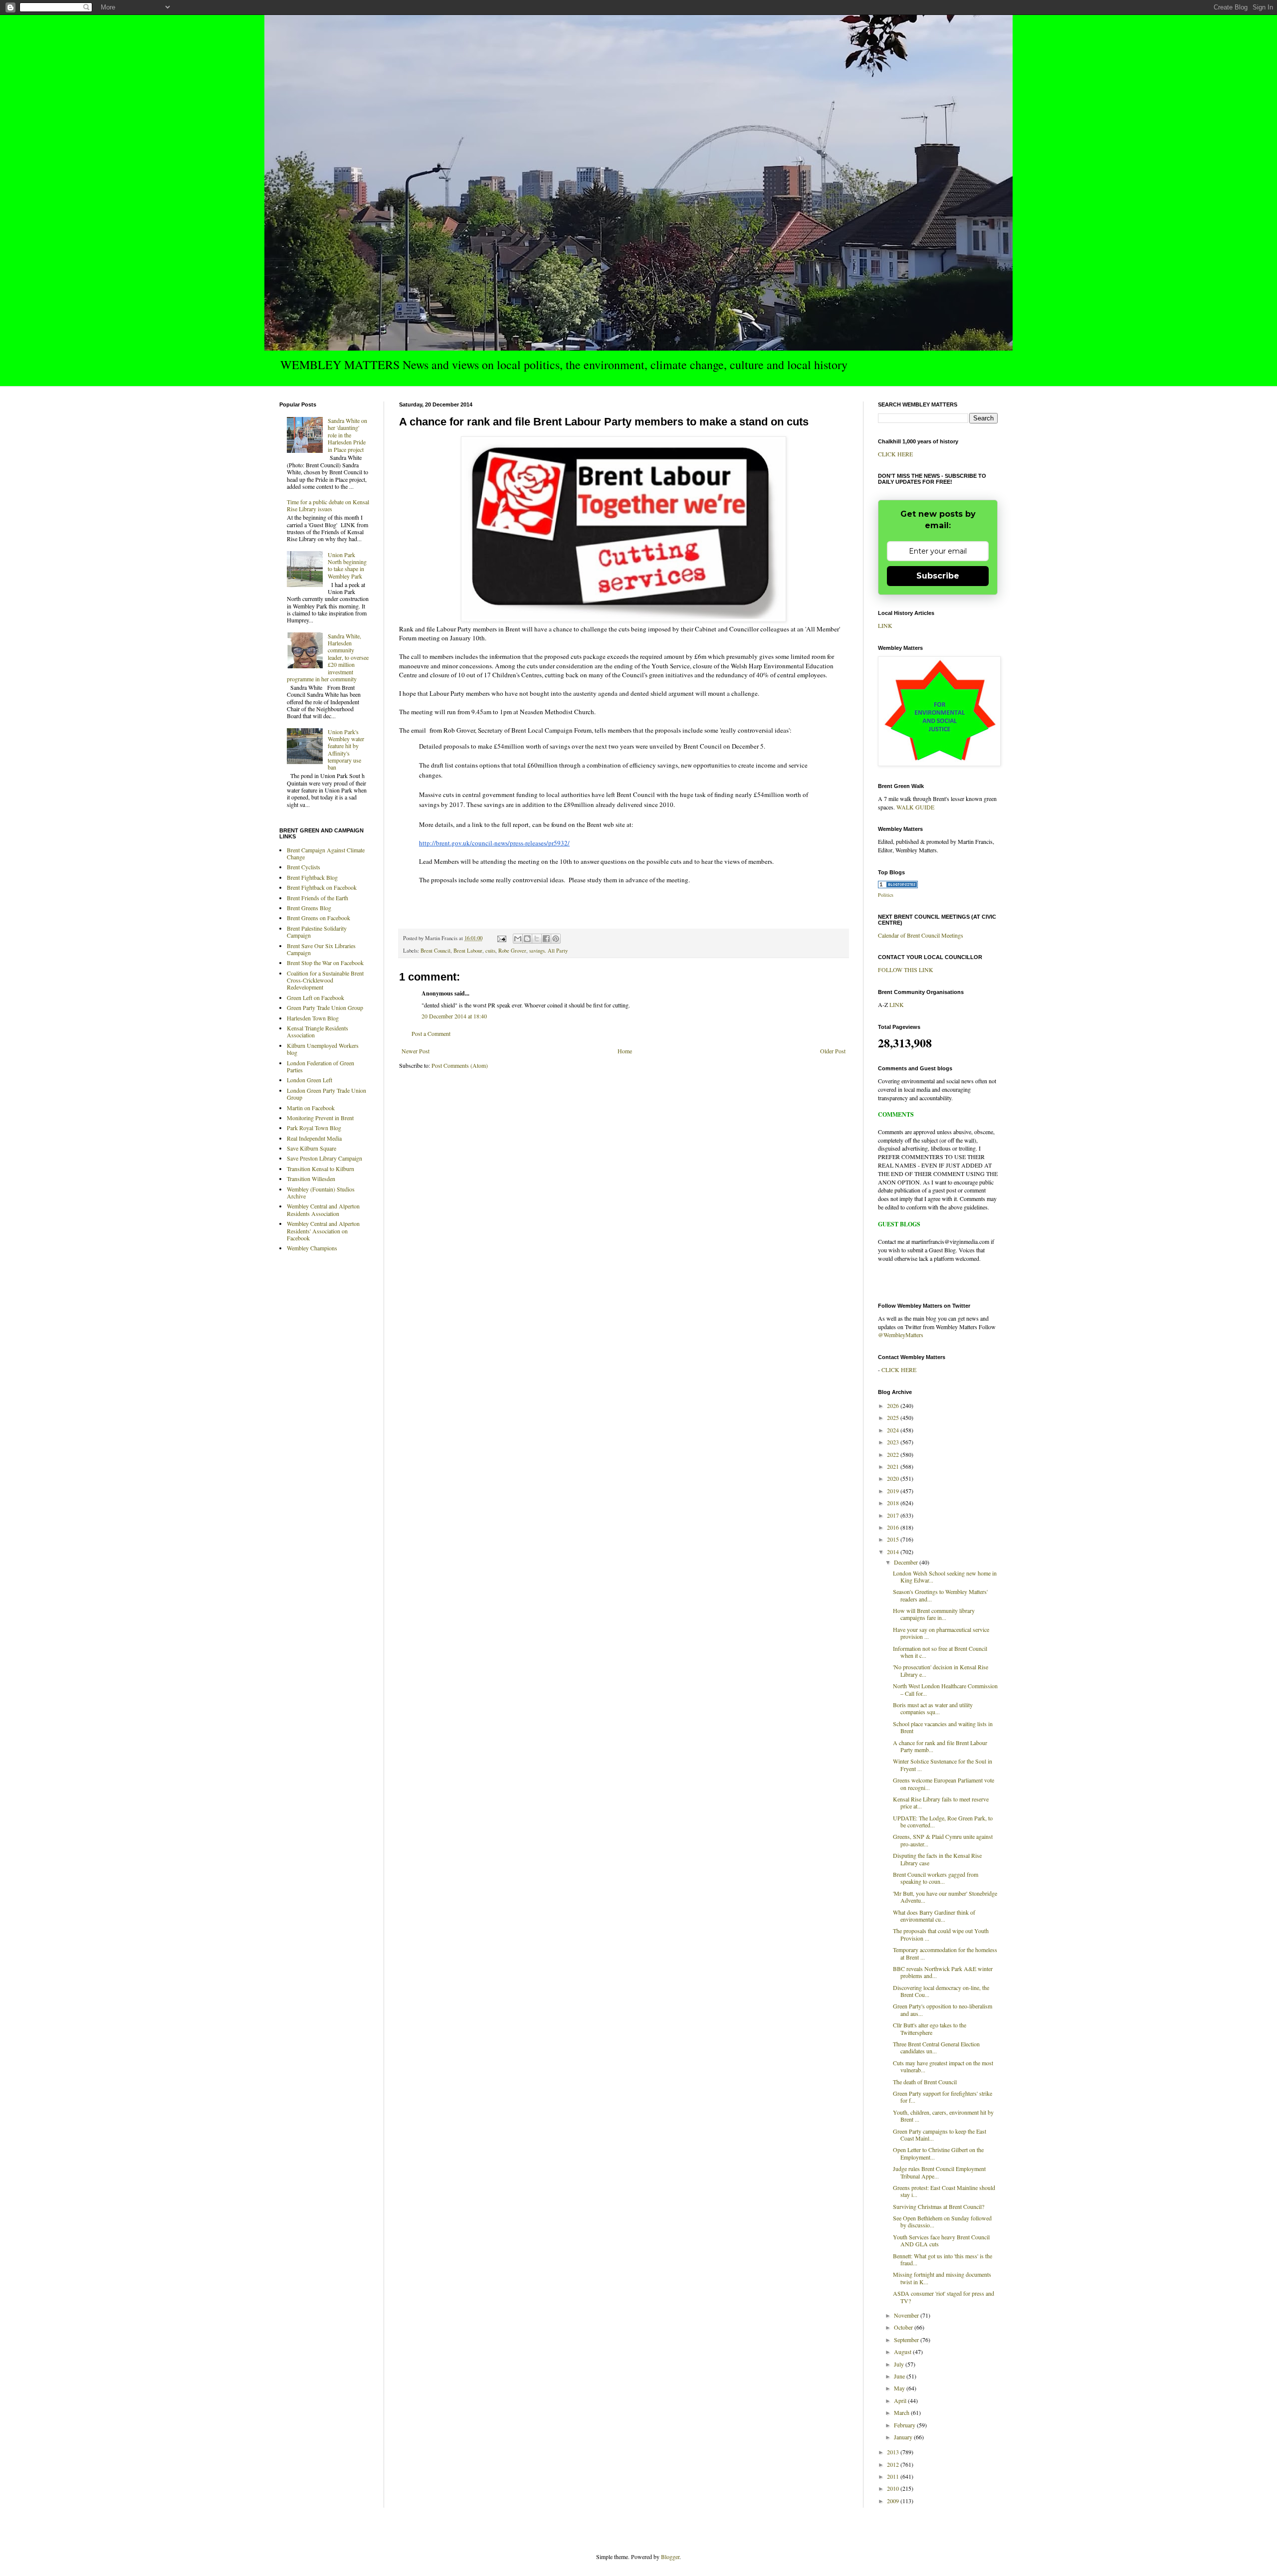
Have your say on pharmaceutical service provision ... (941, 1633)
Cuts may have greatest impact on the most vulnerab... (943, 2066)
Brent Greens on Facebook (319, 918)
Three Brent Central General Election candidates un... (936, 2047)
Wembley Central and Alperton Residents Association (323, 1209)
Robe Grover (512, 951)
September (907, 2340)
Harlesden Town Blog (313, 1018)
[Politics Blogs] (898, 886)
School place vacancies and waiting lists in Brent (943, 1727)
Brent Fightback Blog (312, 877)
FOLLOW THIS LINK (906, 970)
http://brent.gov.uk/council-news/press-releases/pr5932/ (494, 843)
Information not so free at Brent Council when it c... (940, 1652)
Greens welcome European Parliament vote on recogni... (944, 1783)
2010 (894, 2488)
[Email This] (518, 939)
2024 (894, 1430)
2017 (894, 1515)
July (900, 2364)
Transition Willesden (311, 1179)
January (904, 2437)
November (907, 2315)
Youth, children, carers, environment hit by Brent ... (943, 2116)
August (903, 2352)
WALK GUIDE (915, 807)
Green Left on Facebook (316, 997)
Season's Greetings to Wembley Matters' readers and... (940, 1595)
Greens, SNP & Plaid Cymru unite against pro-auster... (943, 1840)
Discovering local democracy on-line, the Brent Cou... (941, 1991)
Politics (886, 895)
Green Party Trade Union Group (325, 1007)
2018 (894, 1503)
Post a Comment (431, 1033)
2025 (894, 1417)
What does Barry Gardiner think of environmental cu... (934, 1916)
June (900, 2376)
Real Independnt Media (314, 1138)
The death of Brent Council (925, 2082)
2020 (894, 1478)
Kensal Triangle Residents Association (318, 1031)
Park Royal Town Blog (314, 1128)
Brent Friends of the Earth (318, 898)
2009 (894, 2501)
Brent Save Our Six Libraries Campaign (321, 949)
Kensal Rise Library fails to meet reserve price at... (941, 1802)
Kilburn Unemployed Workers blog (323, 1049)
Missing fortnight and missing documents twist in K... (942, 2278)
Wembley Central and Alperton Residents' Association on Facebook (323, 1231)
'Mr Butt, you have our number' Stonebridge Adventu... (945, 1897)
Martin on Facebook (311, 1108)
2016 (894, 1527)
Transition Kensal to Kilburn (320, 1169)
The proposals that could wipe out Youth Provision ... (941, 1934)
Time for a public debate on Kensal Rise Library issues (328, 505)
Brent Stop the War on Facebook (325, 963)
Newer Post (416, 1051)
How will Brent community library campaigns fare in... (934, 1614)
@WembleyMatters (901, 1335)
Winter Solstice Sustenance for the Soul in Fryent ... (943, 1765)
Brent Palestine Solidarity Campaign (317, 932)
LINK (885, 625)
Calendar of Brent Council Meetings (921, 935)
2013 (894, 2452)
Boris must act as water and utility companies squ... (933, 1708)
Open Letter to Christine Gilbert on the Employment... (938, 2153)
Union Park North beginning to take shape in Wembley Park (347, 565)
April (901, 2400)
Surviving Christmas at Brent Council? (939, 2206)
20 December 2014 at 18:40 (454, 1016)
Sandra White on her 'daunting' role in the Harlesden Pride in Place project (347, 435)
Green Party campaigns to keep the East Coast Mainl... (940, 2135)
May (900, 2388)
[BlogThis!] (527, 939)
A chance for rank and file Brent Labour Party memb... (940, 1746)
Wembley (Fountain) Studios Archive (321, 1192)
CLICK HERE (895, 454)
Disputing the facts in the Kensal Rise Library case (937, 1859)
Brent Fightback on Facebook (322, 887)
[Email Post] (501, 938)
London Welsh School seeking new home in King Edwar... (945, 1577)
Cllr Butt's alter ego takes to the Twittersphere (930, 2028)
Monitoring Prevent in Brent (320, 1118)
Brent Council (435, 951)
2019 (894, 1491)
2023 (894, 1442)
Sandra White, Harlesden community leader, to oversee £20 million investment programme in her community (328, 657)
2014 (894, 1552)
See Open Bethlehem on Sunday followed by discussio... (942, 2221)
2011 (894, 2476)
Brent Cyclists (304, 867)
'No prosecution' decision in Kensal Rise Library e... (941, 1670)
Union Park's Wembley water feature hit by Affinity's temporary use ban (346, 750)
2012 (894, 2464)
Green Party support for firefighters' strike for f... (943, 2097)
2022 (894, 1454)
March (902, 2412)
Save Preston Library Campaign (324, 1158)
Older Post (833, 1051)
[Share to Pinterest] (556, 939)
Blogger (670, 2557)
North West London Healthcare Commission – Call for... (945, 1689)
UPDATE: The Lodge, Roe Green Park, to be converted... (943, 1821)
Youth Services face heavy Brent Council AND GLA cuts (941, 2240)
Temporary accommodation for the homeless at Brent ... (945, 1953)
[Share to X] (537, 939)
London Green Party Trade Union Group (326, 1094)
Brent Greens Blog (309, 908)
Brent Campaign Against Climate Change (326, 853)
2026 (894, 1405)
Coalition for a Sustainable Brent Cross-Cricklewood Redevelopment (325, 980)
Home (625, 1051)
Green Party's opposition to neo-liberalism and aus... (943, 2009)
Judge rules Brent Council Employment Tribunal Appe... (939, 2172)
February (905, 2425)
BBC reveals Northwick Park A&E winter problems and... (943, 1972)
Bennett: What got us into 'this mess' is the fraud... (943, 2259)
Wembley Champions (312, 1248)
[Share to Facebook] (546, 939)
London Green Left (310, 1080)
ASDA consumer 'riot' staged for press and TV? (944, 2297)
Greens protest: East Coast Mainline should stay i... (944, 2191)
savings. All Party (548, 951)
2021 (894, 1466)
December (907, 1562)
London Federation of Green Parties (320, 1066)
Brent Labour (468, 951)
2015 (894, 1539)
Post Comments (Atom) (460, 1065)
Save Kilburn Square (312, 1148)
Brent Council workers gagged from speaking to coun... (936, 1878)
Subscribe (938, 576)
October (904, 2327)
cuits (490, 951)
